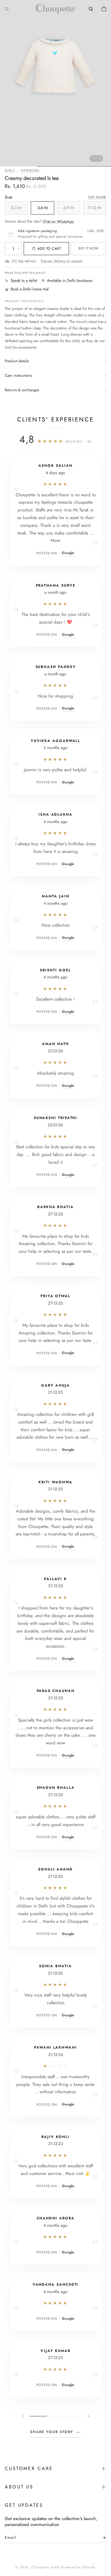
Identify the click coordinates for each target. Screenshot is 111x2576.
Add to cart (49, 249)
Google (68, 553)
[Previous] (23, 2416)
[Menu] (7, 9)
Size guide (97, 197)
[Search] (91, 9)
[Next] (88, 2416)
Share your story (56, 2432)
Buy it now (88, 248)
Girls (10, 170)
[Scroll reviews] (55, 2416)
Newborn (30, 170)
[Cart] (104, 9)
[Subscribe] (102, 2539)
